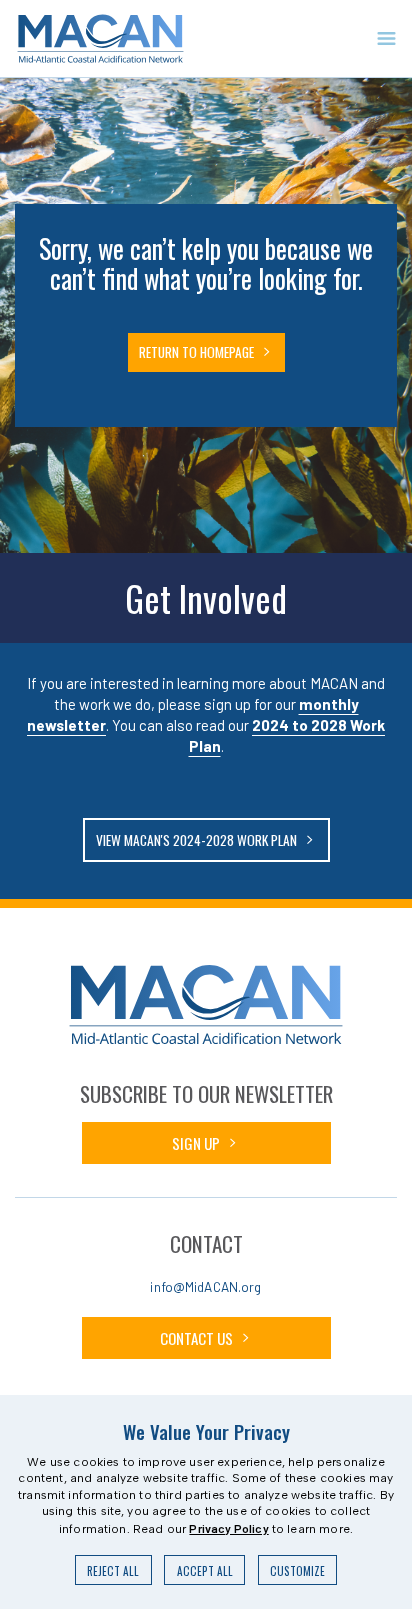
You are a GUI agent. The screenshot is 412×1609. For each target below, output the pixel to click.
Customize (297, 1571)
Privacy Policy (228, 1528)
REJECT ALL (113, 1571)
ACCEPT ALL (205, 1571)
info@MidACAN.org (205, 1286)
